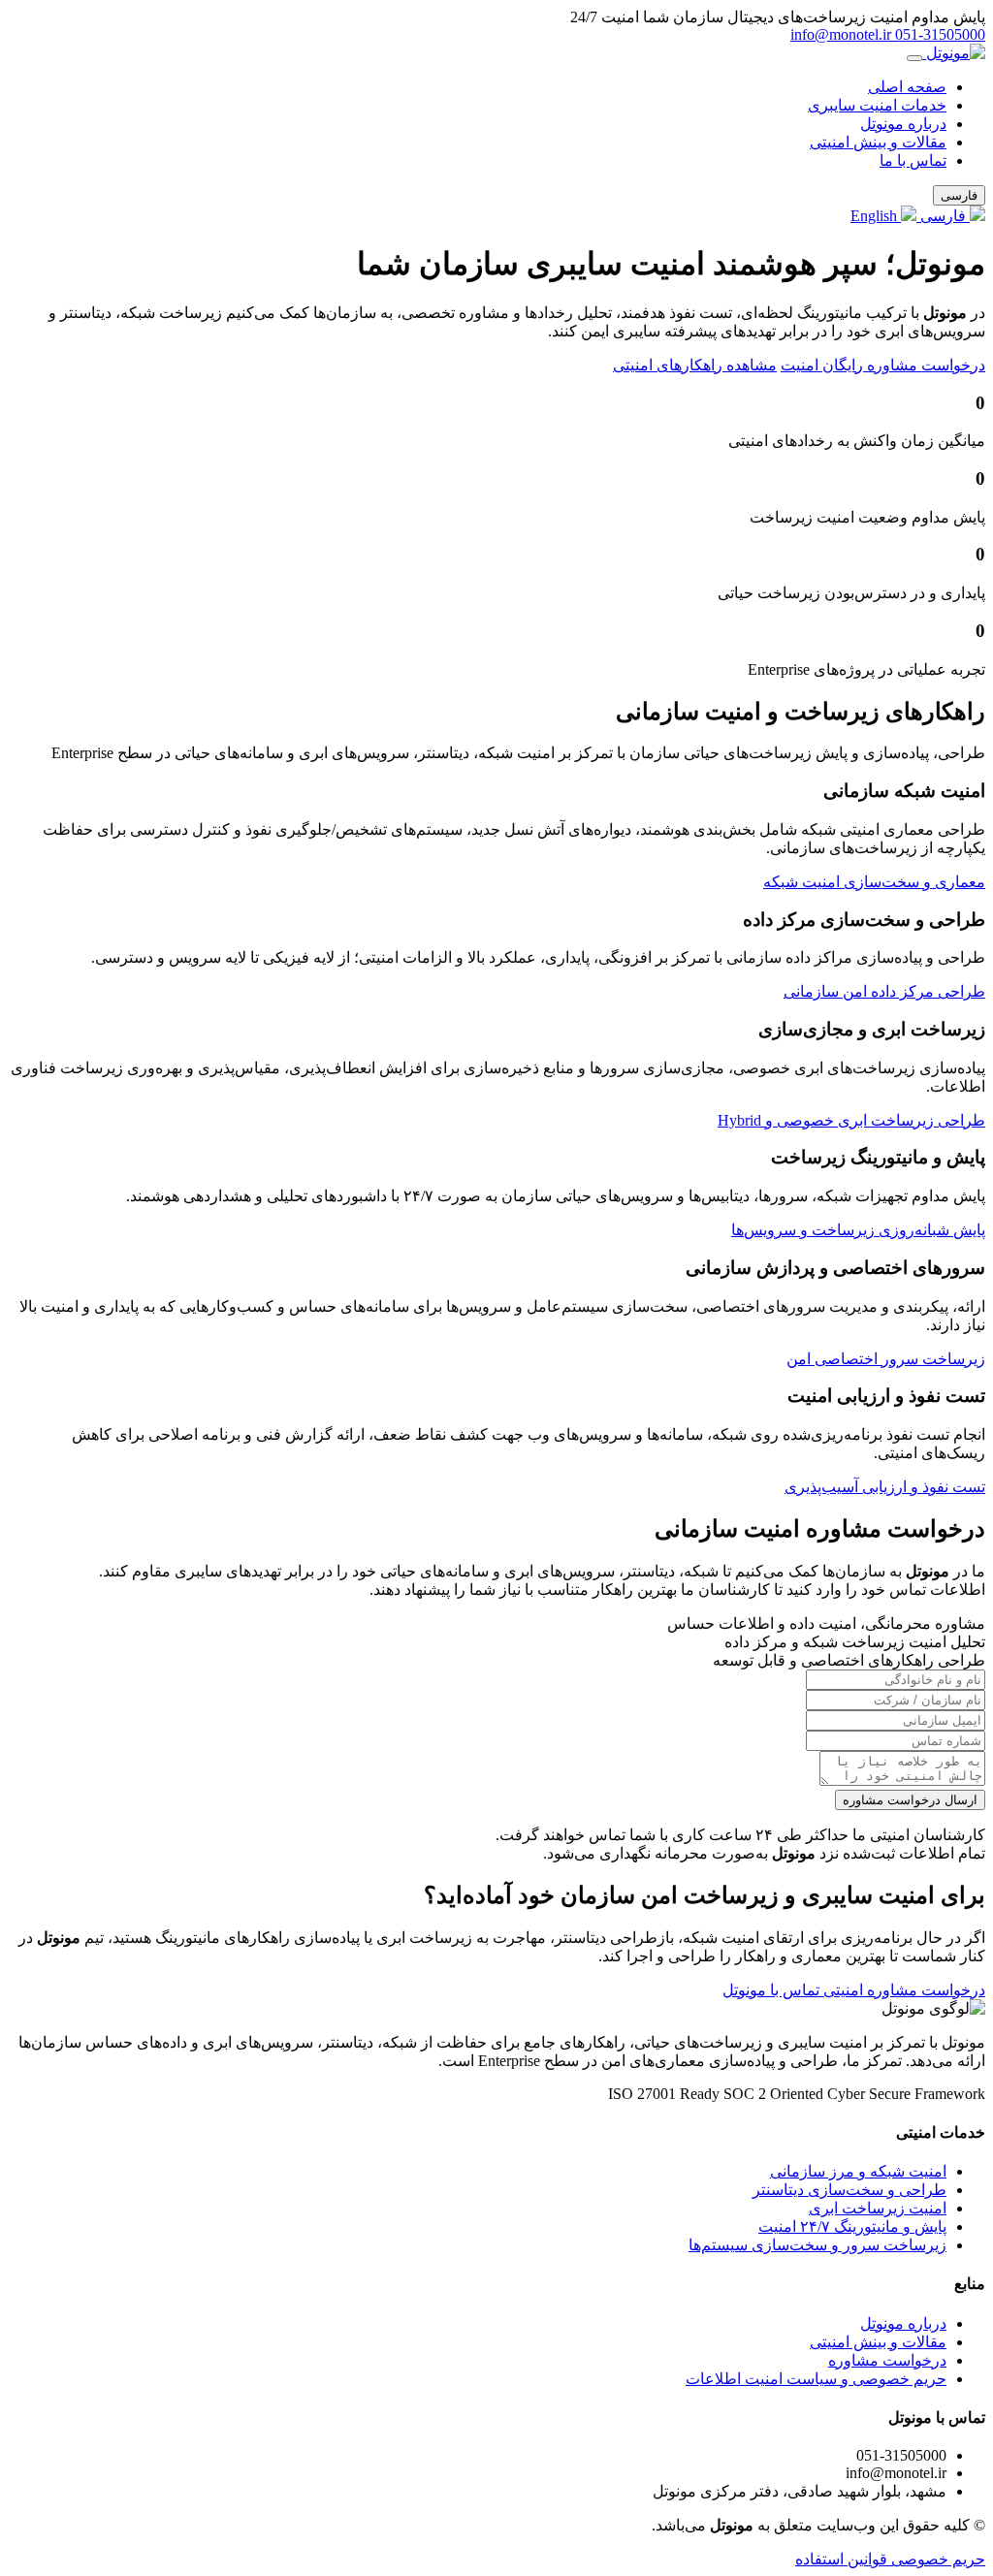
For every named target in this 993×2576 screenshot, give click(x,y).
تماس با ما (913, 160)
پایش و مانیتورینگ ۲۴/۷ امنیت (852, 2226)
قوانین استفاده (841, 2559)
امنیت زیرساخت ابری (878, 2208)
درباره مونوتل (903, 124)
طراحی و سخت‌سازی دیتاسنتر (849, 2190)
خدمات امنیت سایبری (877, 105)
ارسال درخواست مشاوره (910, 1800)
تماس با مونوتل (771, 1990)
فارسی (943, 216)
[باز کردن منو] (914, 58)
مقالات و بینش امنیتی (878, 142)
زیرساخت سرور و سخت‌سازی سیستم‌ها (817, 2245)
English (876, 216)
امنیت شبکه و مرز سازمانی (858, 2171)
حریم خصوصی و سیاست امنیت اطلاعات (816, 2379)
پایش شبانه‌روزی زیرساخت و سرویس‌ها (858, 1230)
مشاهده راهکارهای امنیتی (695, 365)
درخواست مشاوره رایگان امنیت (883, 365)
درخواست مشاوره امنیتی (902, 1990)
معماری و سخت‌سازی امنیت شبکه (874, 882)
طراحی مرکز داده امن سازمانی (884, 991)
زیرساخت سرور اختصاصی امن (886, 1359)
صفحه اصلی (907, 87)
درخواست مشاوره (887, 2360)
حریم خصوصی (936, 2559)
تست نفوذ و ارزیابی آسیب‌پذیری (885, 1487)
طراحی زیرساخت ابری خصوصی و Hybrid (851, 1120)
